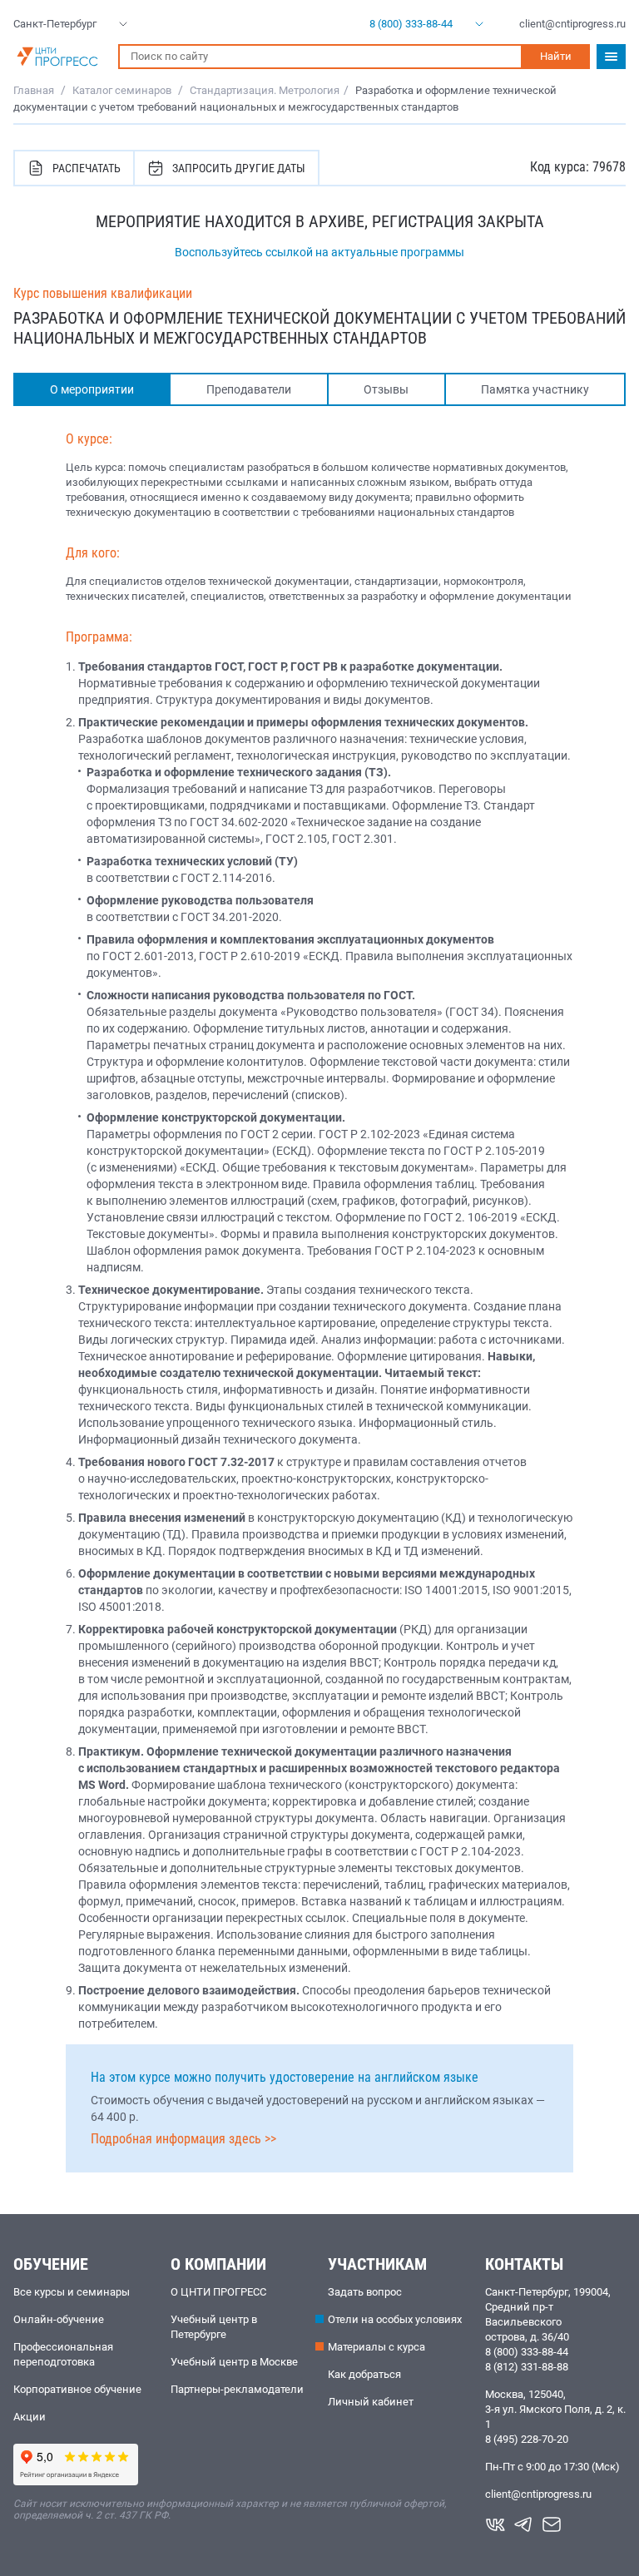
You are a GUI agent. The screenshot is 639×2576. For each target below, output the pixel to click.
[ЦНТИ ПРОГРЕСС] (57, 57)
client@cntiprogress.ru (538, 2494)
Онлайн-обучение (59, 2319)
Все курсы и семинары (72, 2292)
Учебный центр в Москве (234, 2362)
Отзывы (386, 389)
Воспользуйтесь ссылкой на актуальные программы (319, 252)
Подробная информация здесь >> (183, 2139)
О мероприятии (92, 389)
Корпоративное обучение (77, 2389)
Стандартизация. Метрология (265, 90)
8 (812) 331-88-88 (527, 2367)
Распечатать (87, 168)
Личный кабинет (371, 2402)
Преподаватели (249, 389)
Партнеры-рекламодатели (237, 2389)
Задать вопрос (365, 2292)
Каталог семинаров (122, 90)
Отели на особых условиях (395, 2319)
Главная (34, 90)
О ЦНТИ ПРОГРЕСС (218, 2292)
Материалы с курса (376, 2347)
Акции (30, 2417)
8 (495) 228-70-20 (527, 2439)
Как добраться (364, 2374)
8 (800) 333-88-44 (527, 2352)
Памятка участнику (535, 389)
